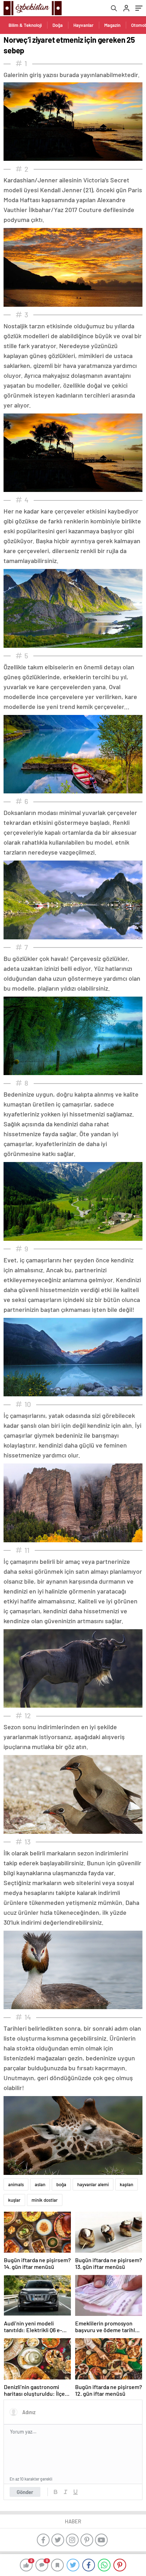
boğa (61, 2184)
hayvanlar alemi (93, 2184)
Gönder (25, 2492)
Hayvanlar (83, 25)
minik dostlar (45, 2200)
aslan (40, 2184)
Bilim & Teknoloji (25, 25)
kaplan (127, 2184)
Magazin (112, 25)
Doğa (58, 25)
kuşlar (14, 2200)
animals (16, 2184)
